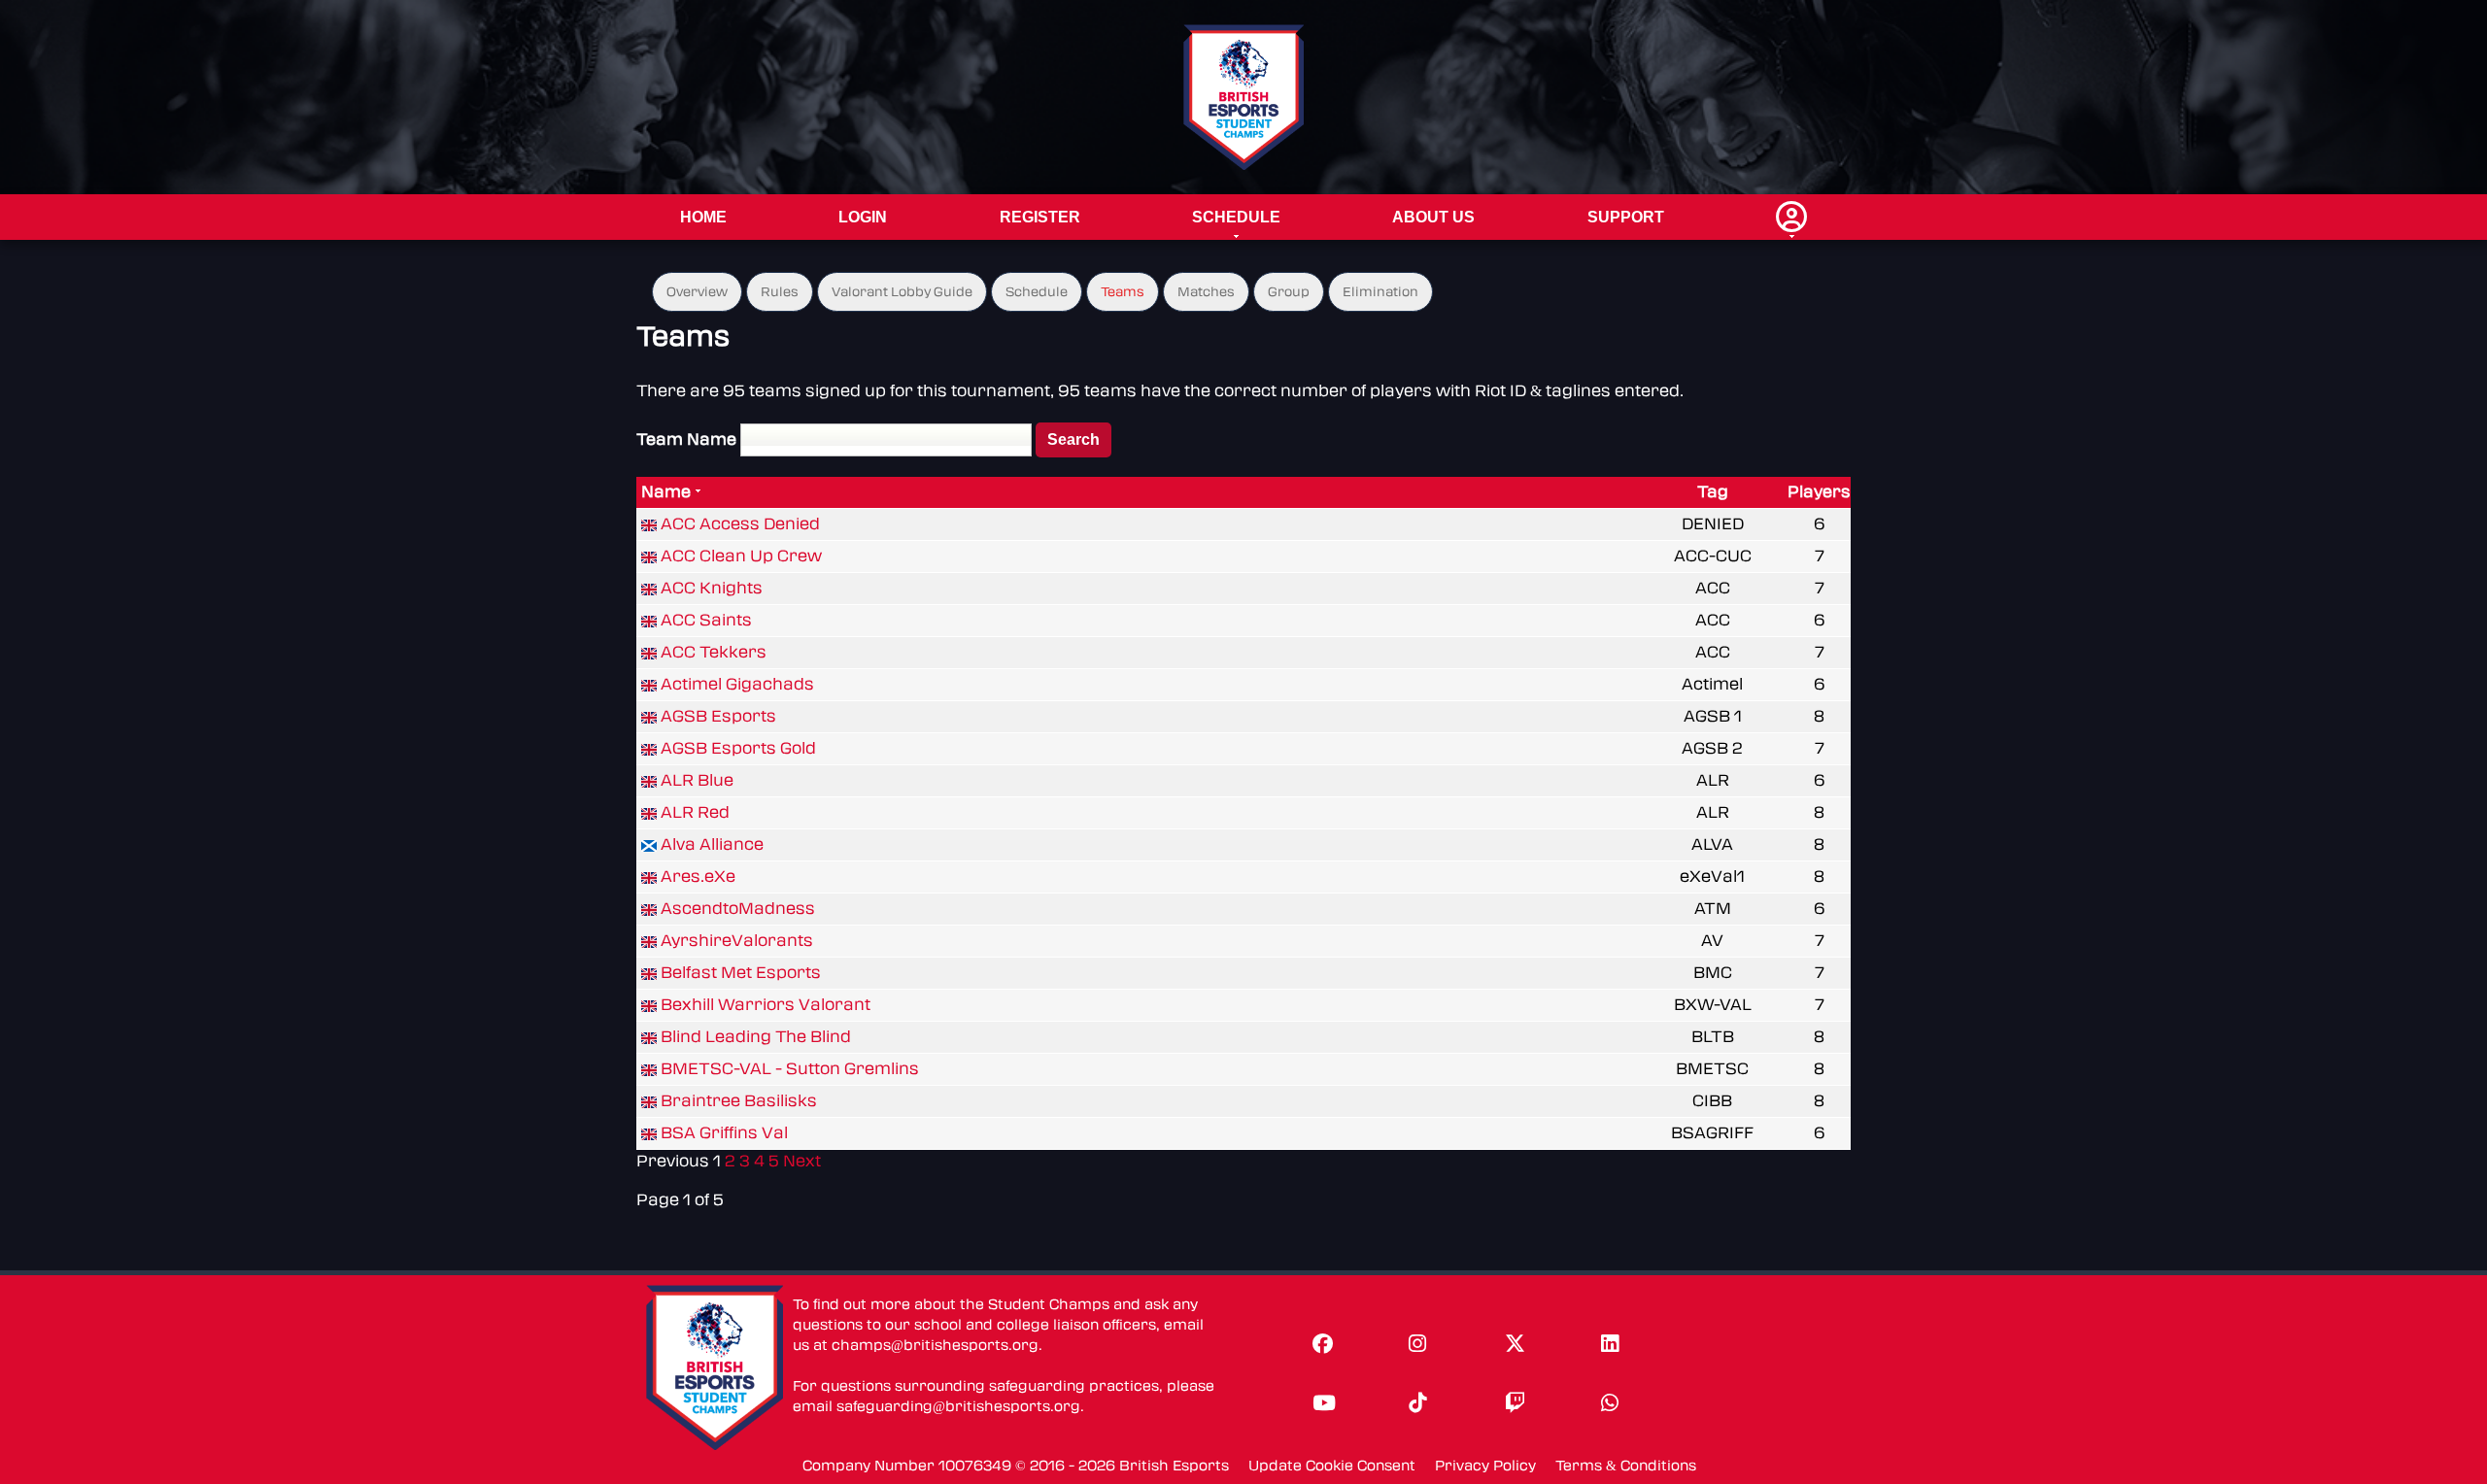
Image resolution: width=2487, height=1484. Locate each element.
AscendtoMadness (738, 909)
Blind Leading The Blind (756, 1037)
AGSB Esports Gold (738, 748)
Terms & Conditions (1626, 1466)
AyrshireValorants (737, 941)
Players (1819, 492)
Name (666, 492)
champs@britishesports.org (935, 1346)
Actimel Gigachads (737, 684)
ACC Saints (706, 620)
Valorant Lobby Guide (902, 292)
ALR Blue (697, 780)
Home (703, 217)
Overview (697, 292)
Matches (1206, 292)
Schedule (1236, 217)
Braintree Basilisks (739, 1101)
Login (863, 217)
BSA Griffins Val (724, 1133)
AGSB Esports (718, 716)
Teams (1123, 292)
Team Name (686, 439)
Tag (1713, 492)
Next (802, 1161)
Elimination (1380, 292)
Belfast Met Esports (741, 973)
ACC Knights (712, 588)
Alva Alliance (712, 844)
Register (1040, 217)
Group (1289, 292)
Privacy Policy (1485, 1466)
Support (1626, 217)
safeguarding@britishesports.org (958, 1407)
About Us (1433, 217)
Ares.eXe (698, 877)
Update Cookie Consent (1332, 1466)
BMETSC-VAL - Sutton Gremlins (790, 1069)
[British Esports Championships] (1244, 97)
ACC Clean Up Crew (741, 556)
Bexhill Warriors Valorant (766, 1005)
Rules (780, 292)
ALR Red (695, 812)
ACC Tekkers (714, 652)
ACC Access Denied (740, 524)
